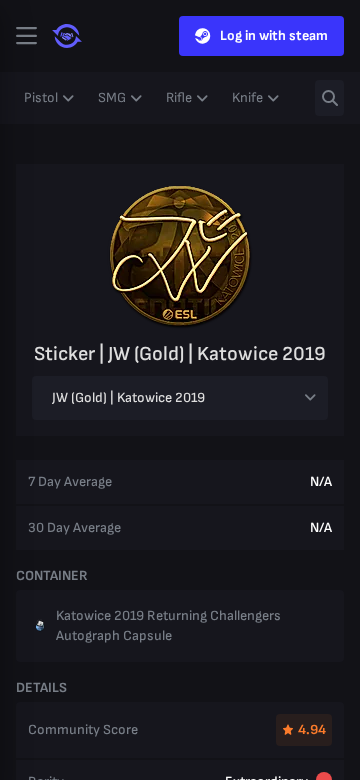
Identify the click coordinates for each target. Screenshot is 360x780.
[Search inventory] (329, 98)
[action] (26, 36)
